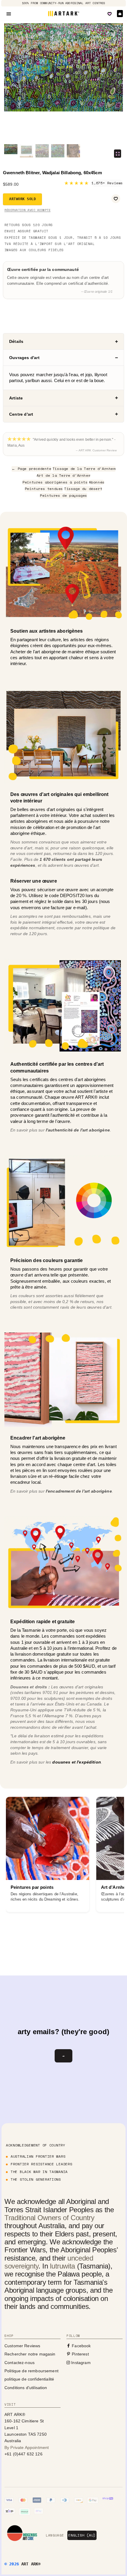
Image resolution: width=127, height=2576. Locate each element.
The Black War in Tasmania (39, 2172)
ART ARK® (31, 2564)
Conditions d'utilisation (26, 2388)
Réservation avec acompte (27, 210)
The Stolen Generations (36, 2179)
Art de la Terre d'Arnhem (63, 475)
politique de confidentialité (29, 2379)
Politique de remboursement (31, 2371)
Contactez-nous (19, 2363)
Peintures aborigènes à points (55, 482)
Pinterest (80, 2354)
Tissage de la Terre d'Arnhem (84, 469)
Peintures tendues (44, 489)
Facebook (81, 2346)
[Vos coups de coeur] (110, 14)
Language (55, 2535)
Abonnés (97, 482)
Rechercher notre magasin (30, 2354)
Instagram (80, 2363)
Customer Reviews (22, 2346)
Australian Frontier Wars (38, 2156)
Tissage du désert (83, 489)
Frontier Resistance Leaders (41, 2164)
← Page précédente (31, 469)
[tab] (63, 341)
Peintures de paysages (63, 495)
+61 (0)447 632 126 (23, 2454)
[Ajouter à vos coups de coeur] (116, 199)
